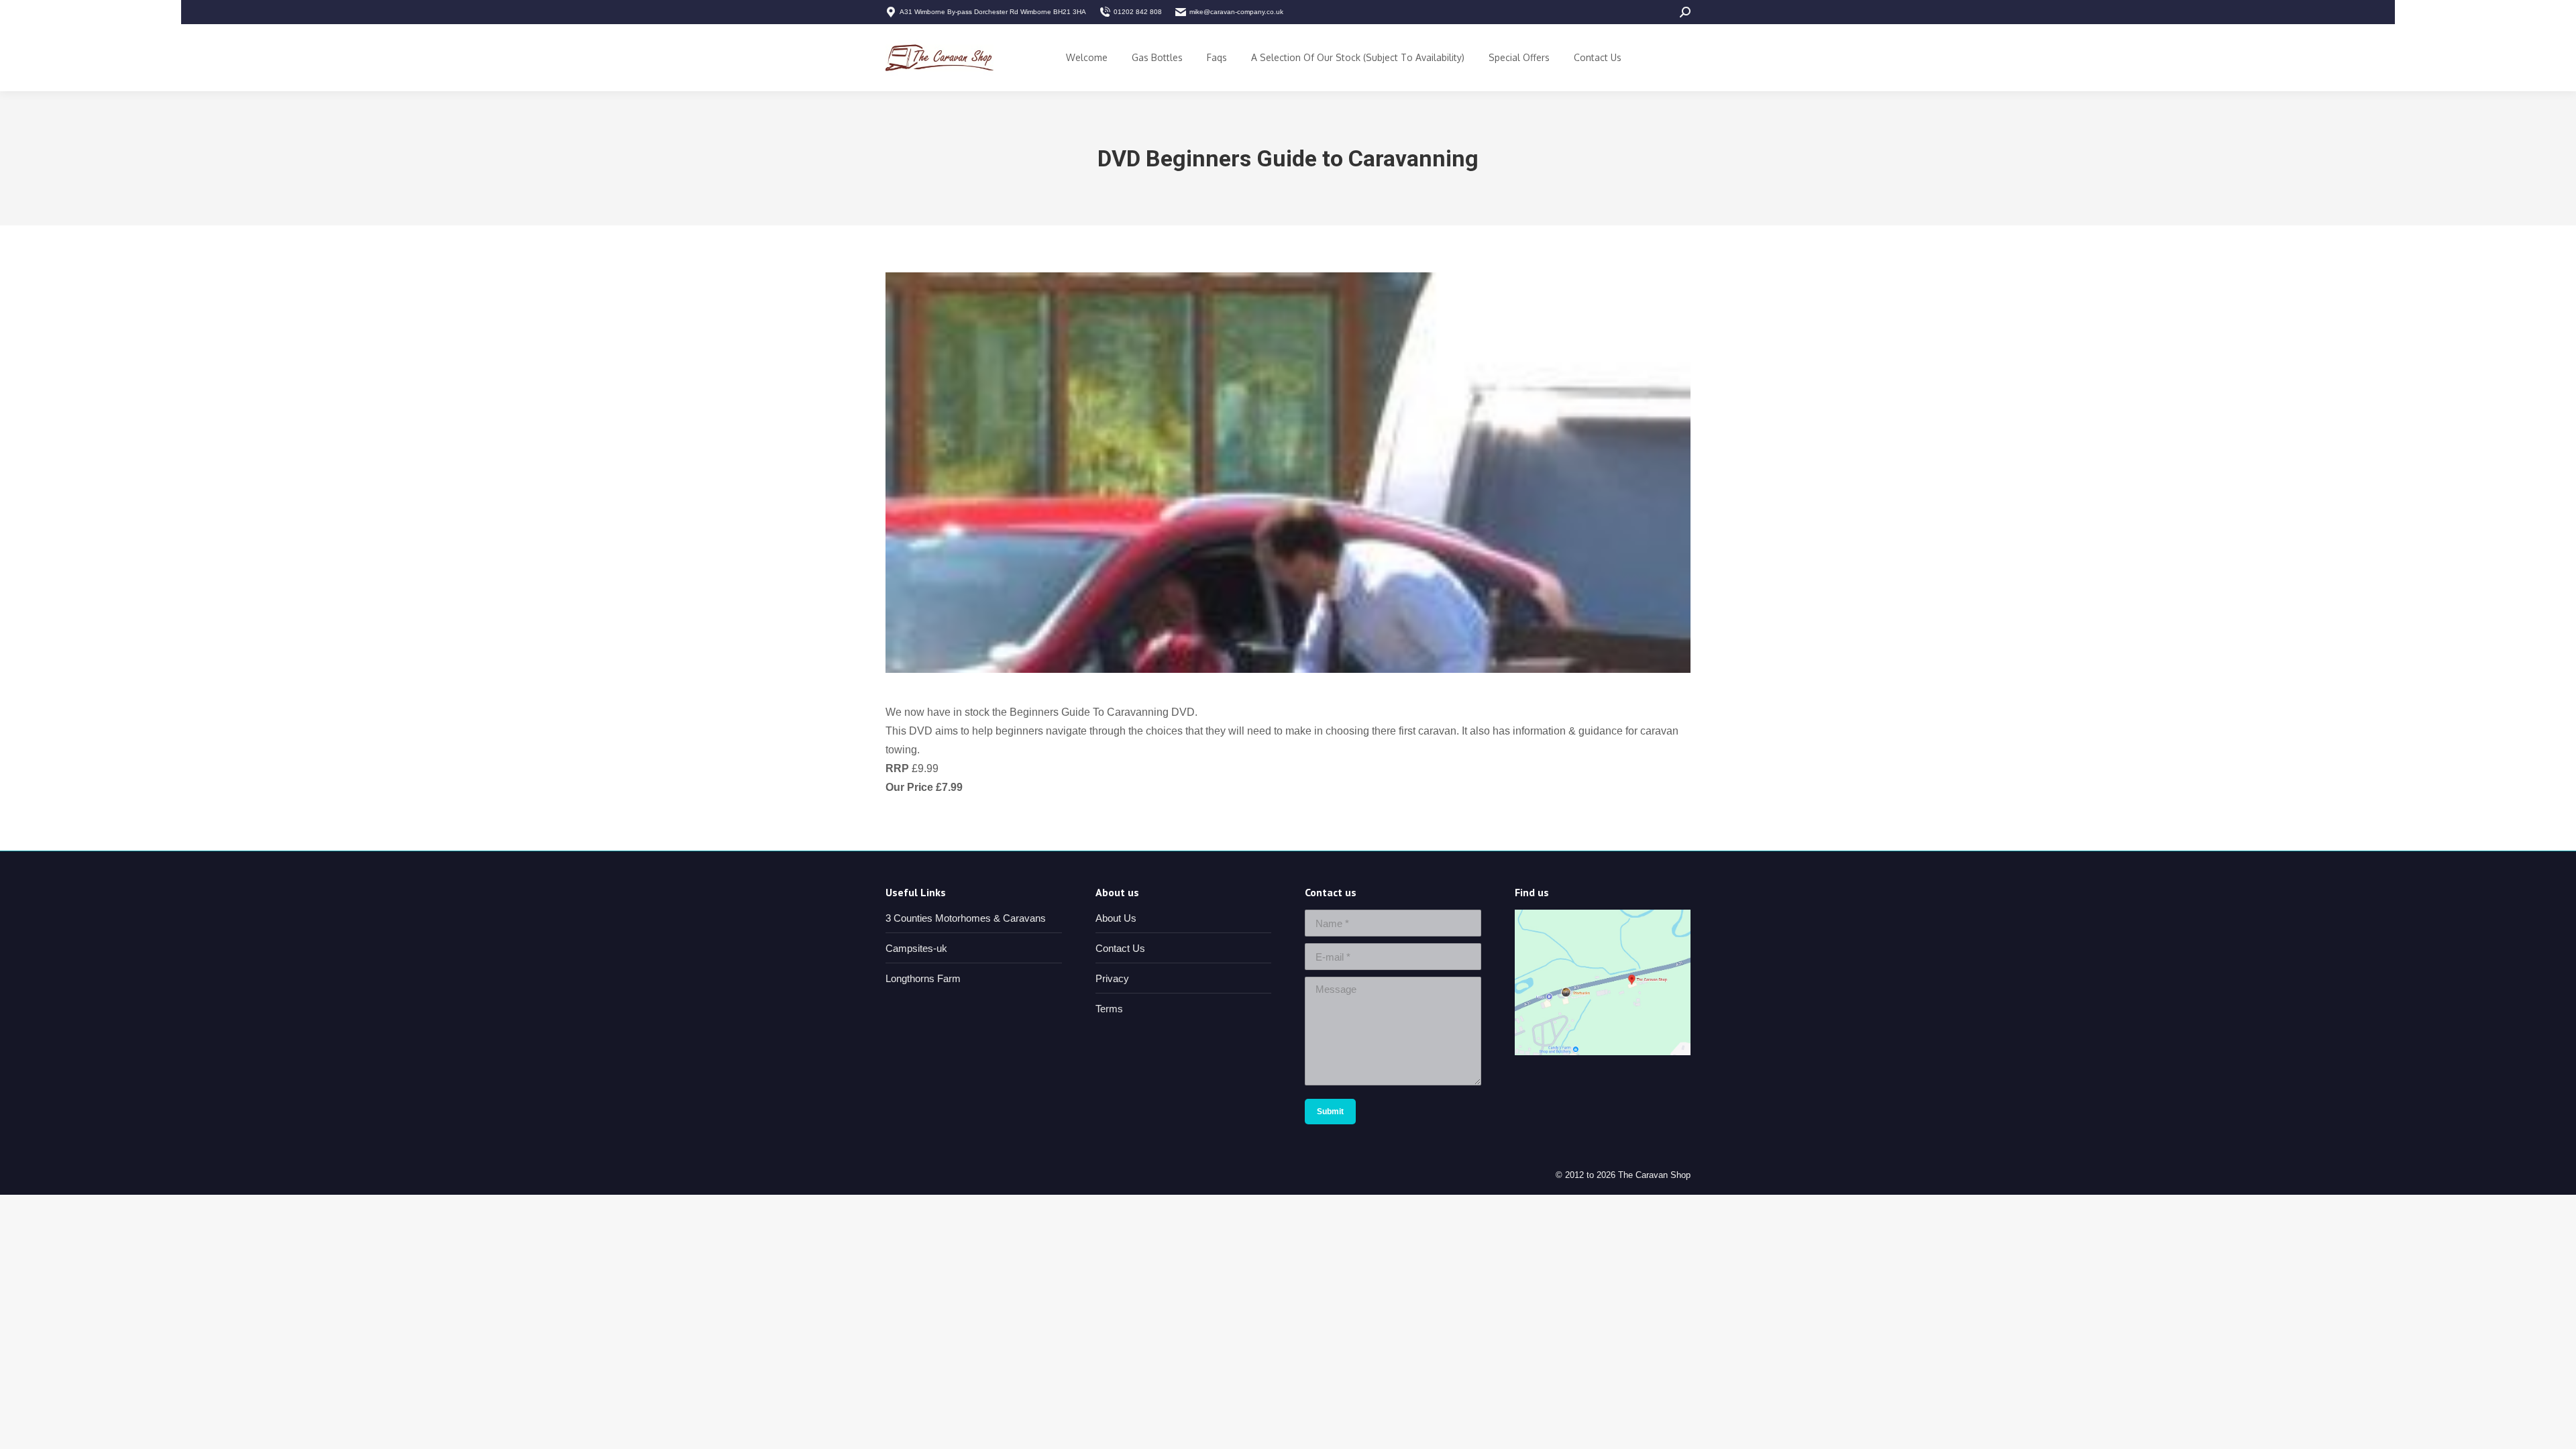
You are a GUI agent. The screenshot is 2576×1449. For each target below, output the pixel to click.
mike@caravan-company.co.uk (1236, 12)
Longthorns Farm (923, 978)
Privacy (1112, 978)
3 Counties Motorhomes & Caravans (966, 918)
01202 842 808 (1138, 12)
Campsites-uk (916, 948)
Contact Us (1120, 948)
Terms (1109, 1009)
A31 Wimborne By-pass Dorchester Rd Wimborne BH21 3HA (993, 12)
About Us (1116, 918)
